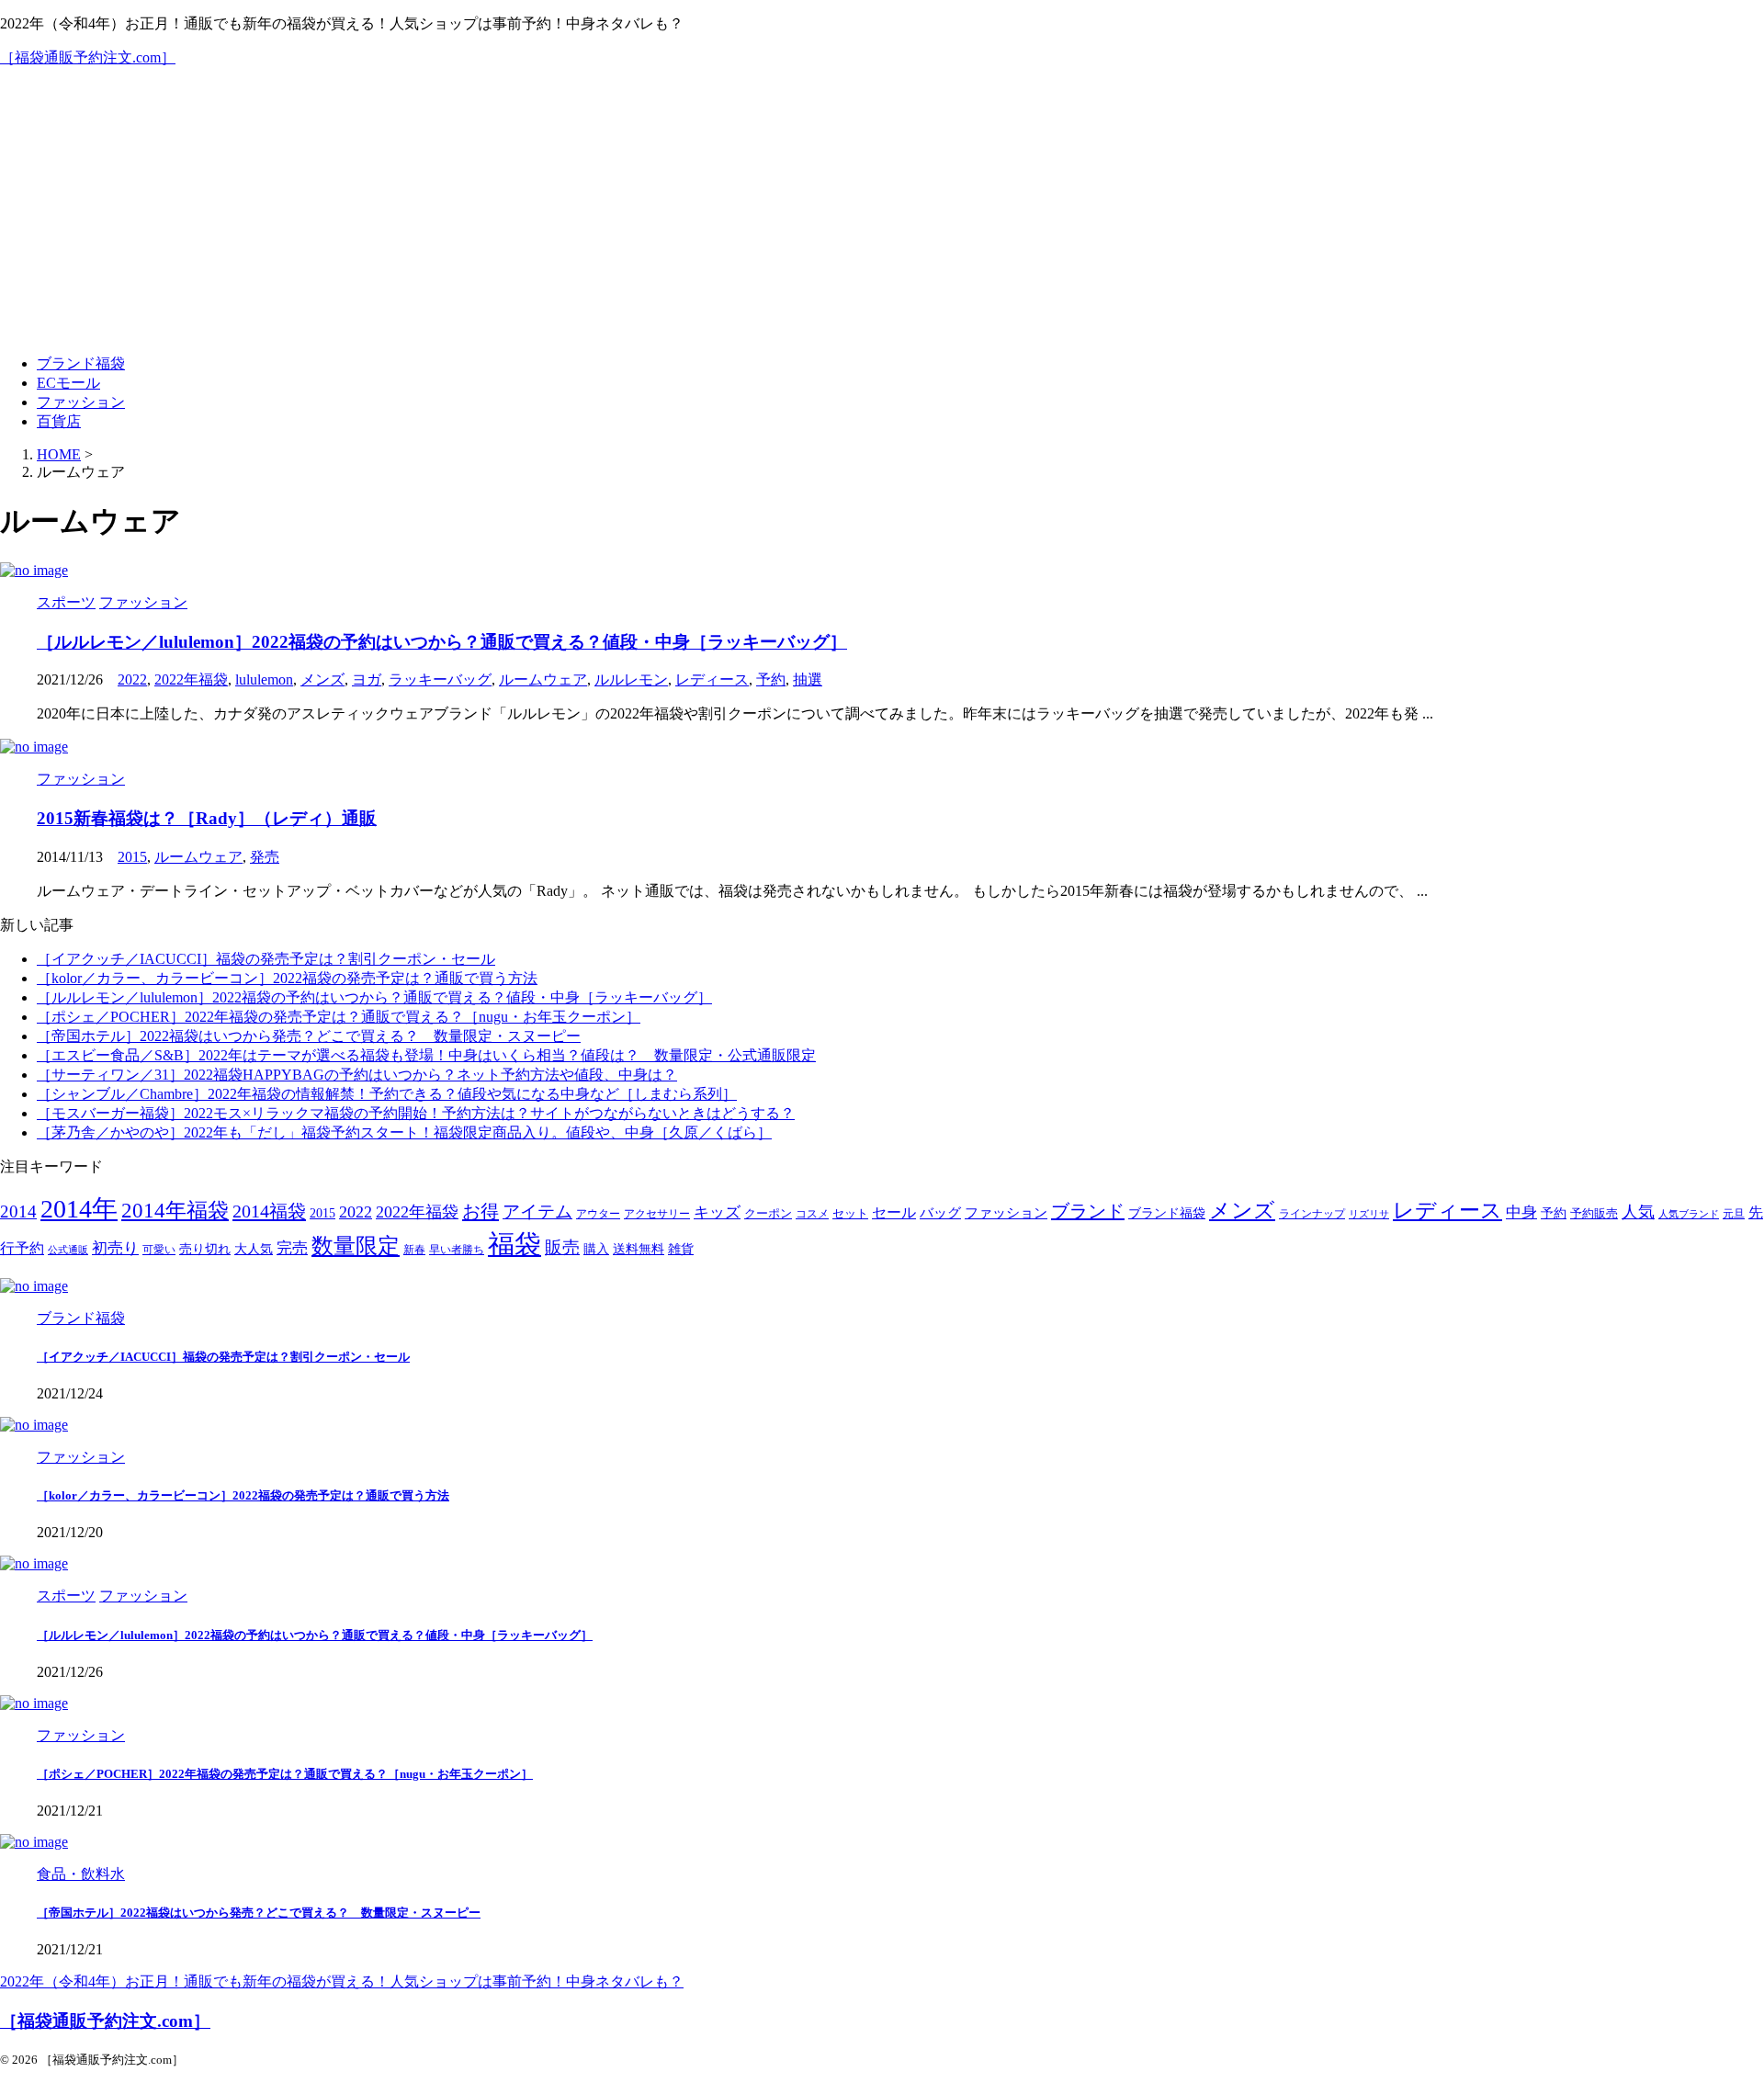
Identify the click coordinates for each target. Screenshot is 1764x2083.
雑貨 (681, 1249)
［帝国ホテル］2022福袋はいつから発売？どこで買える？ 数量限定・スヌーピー (309, 1036)
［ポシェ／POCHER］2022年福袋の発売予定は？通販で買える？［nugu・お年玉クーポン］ (339, 1017)
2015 (132, 857)
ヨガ (367, 679)
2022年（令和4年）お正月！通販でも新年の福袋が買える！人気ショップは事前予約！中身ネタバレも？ (342, 1981)
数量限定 (356, 1245)
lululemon (264, 679)
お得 (481, 1211)
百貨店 (59, 421)
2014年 (79, 1209)
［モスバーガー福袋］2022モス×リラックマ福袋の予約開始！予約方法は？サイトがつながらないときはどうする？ (416, 1113)
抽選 (808, 679)
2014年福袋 (175, 1211)
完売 (292, 1248)
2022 (132, 679)
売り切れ (205, 1249)
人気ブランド (1689, 1214)
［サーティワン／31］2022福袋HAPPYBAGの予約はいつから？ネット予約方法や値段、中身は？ (357, 1075)
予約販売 (1594, 1214)
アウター (598, 1214)
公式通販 (68, 1250)
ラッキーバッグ (440, 679)
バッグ (940, 1212)
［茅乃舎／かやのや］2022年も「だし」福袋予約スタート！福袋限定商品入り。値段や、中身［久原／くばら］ (404, 1132)
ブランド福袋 (81, 363)
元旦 (1734, 1214)
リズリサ (1369, 1214)
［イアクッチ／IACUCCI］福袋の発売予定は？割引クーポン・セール (266, 959)
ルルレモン (631, 679)
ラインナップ (1312, 1214)
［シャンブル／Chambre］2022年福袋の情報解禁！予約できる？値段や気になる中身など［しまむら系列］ (387, 1094)
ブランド (1088, 1211)
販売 (562, 1247)
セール (894, 1212)
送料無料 (639, 1249)
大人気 (254, 1249)
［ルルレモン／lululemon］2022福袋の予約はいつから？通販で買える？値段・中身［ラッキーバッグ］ (442, 642)
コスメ (812, 1214)
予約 (771, 679)
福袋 (514, 1244)
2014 (18, 1211)
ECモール (68, 383)
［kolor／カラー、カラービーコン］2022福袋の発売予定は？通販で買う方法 (287, 978)
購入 (596, 1249)
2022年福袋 (191, 679)
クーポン (768, 1214)
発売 (265, 857)
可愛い (159, 1250)
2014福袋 (269, 1211)
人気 (1638, 1212)
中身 (1521, 1212)
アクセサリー (657, 1214)
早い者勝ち (457, 1250)
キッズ (717, 1212)
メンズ (322, 679)
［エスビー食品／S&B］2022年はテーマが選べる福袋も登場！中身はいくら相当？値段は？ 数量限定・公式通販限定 (426, 1055)
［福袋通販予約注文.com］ (88, 57)
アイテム (537, 1211)
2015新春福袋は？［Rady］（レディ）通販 (207, 818)
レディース (712, 679)
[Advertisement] (882, 211)
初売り (115, 1248)
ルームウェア (543, 679)
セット (850, 1214)
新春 (414, 1250)
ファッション (81, 402)
